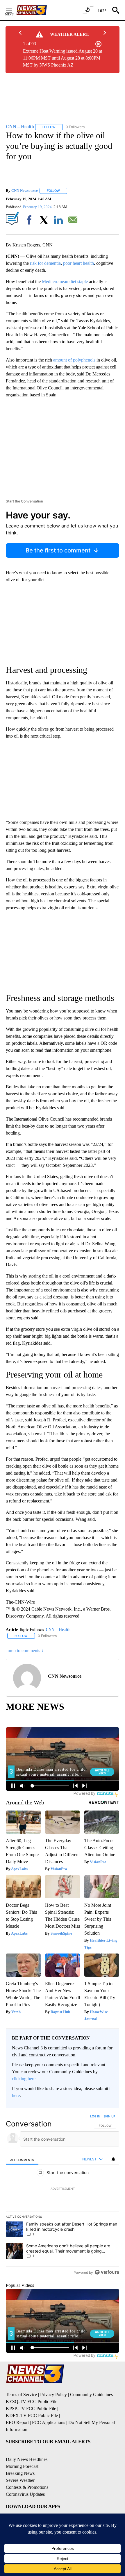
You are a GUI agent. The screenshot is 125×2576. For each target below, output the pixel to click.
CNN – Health (58, 1630)
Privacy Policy (53, 2395)
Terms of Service (21, 2395)
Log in (95, 2116)
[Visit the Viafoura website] (107, 2272)
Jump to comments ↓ (25, 1651)
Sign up (109, 2116)
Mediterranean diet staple (65, 281)
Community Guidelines (91, 2395)
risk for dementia (45, 263)
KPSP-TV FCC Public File (31, 2408)
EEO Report (17, 2422)
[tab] (22, 2159)
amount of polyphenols (74, 360)
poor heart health (78, 263)
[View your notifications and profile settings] (113, 2159)
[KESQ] (38, 10)
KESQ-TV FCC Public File (32, 2401)
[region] (63, 2196)
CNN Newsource (25, 190)
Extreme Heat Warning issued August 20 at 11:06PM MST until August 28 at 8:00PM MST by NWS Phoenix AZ (63, 58)
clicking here (24, 2079)
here (16, 2095)
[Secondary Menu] (13, 10)
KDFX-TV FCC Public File (32, 2415)
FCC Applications (49, 2422)
